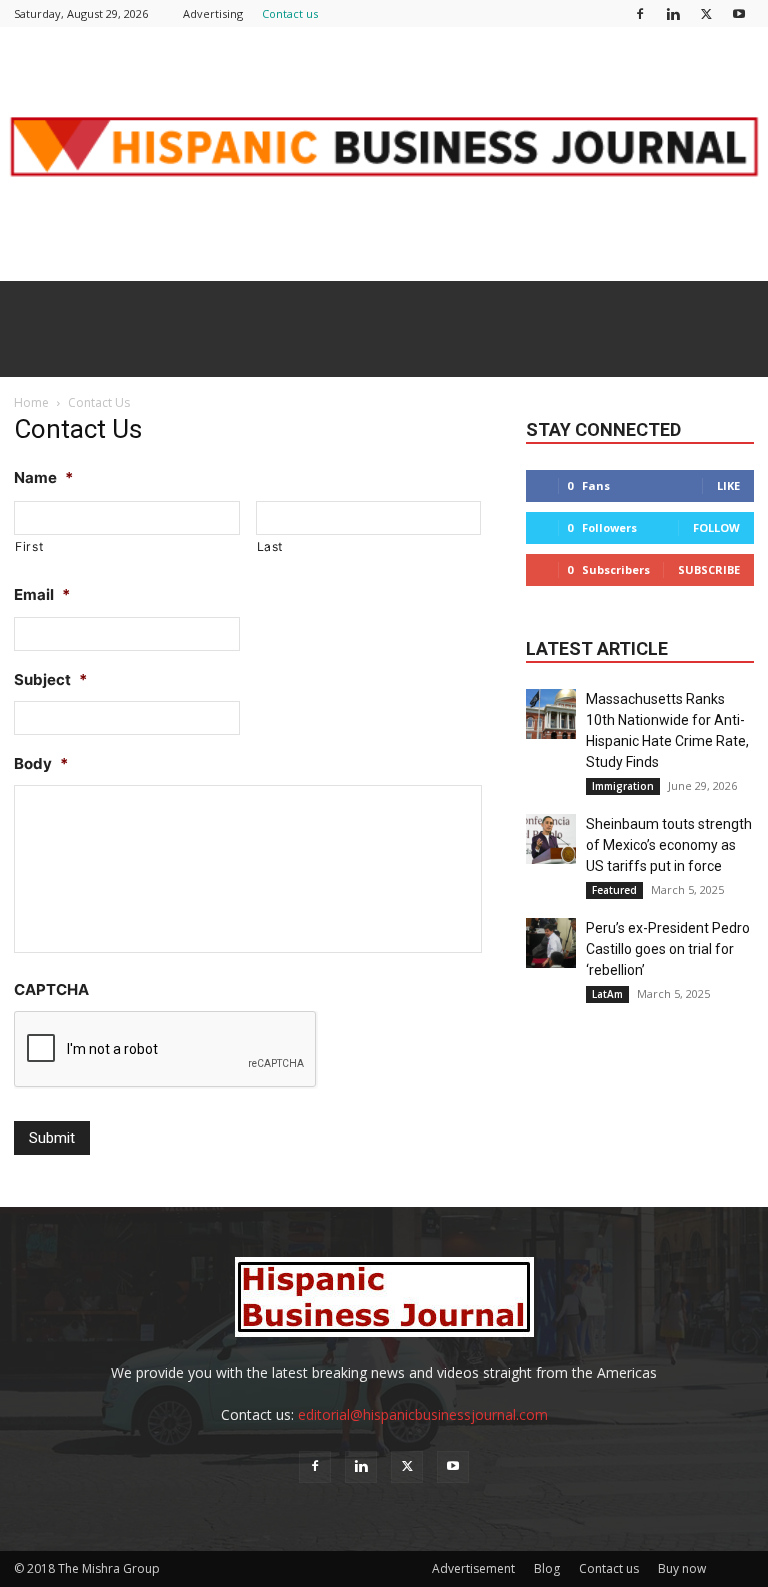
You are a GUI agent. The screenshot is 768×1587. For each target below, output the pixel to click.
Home (31, 402)
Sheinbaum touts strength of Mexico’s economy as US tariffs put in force (669, 845)
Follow (716, 527)
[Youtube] (739, 13)
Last (270, 546)
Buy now (682, 1568)
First (29, 546)
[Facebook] (640, 13)
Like (728, 485)
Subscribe (709, 569)
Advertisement (473, 1568)
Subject (50, 679)
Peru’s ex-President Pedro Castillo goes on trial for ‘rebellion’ (668, 949)
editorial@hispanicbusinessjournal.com (423, 1414)
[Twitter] (706, 13)
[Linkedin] (673, 13)
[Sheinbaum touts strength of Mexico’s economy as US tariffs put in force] (551, 839)
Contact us (290, 13)
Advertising (213, 13)
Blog (547, 1568)
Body (41, 763)
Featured (614, 890)
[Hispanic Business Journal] (384, 154)
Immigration (623, 786)
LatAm (607, 994)
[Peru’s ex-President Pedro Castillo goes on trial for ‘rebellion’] (551, 943)
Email (42, 594)
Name (43, 477)
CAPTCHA (51, 989)
